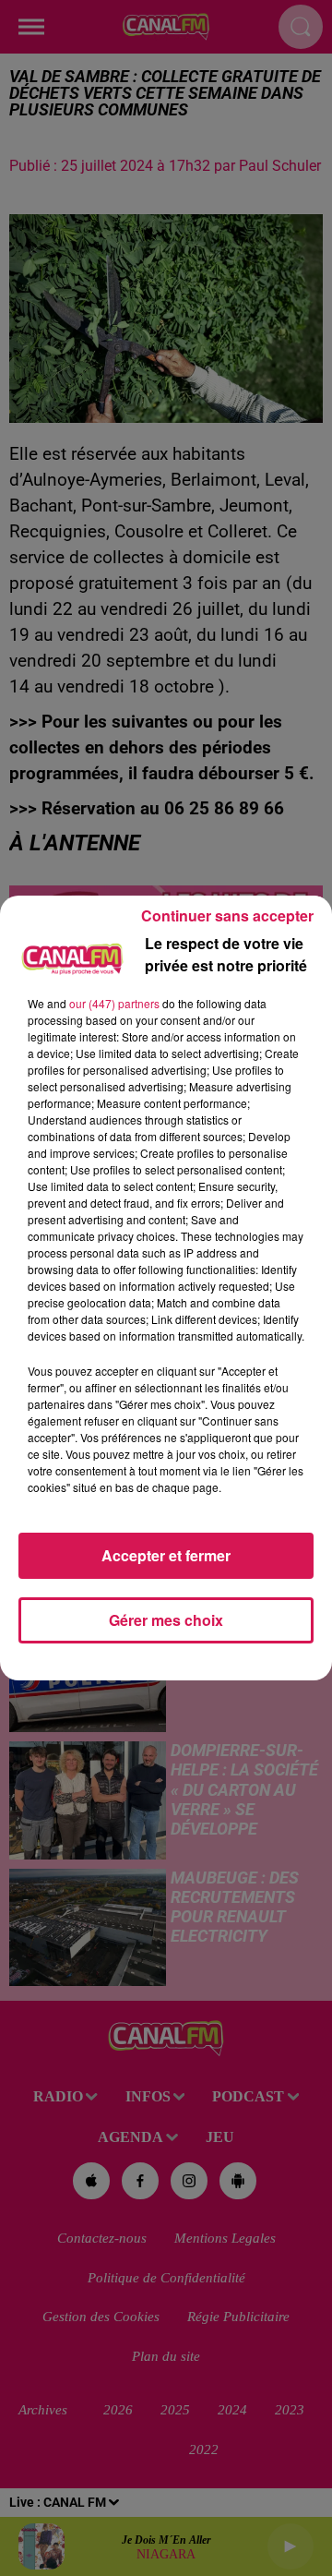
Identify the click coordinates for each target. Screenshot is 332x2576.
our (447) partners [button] (114, 1003)
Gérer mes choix (166, 1620)
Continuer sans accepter (227, 915)
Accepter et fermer (166, 1555)
